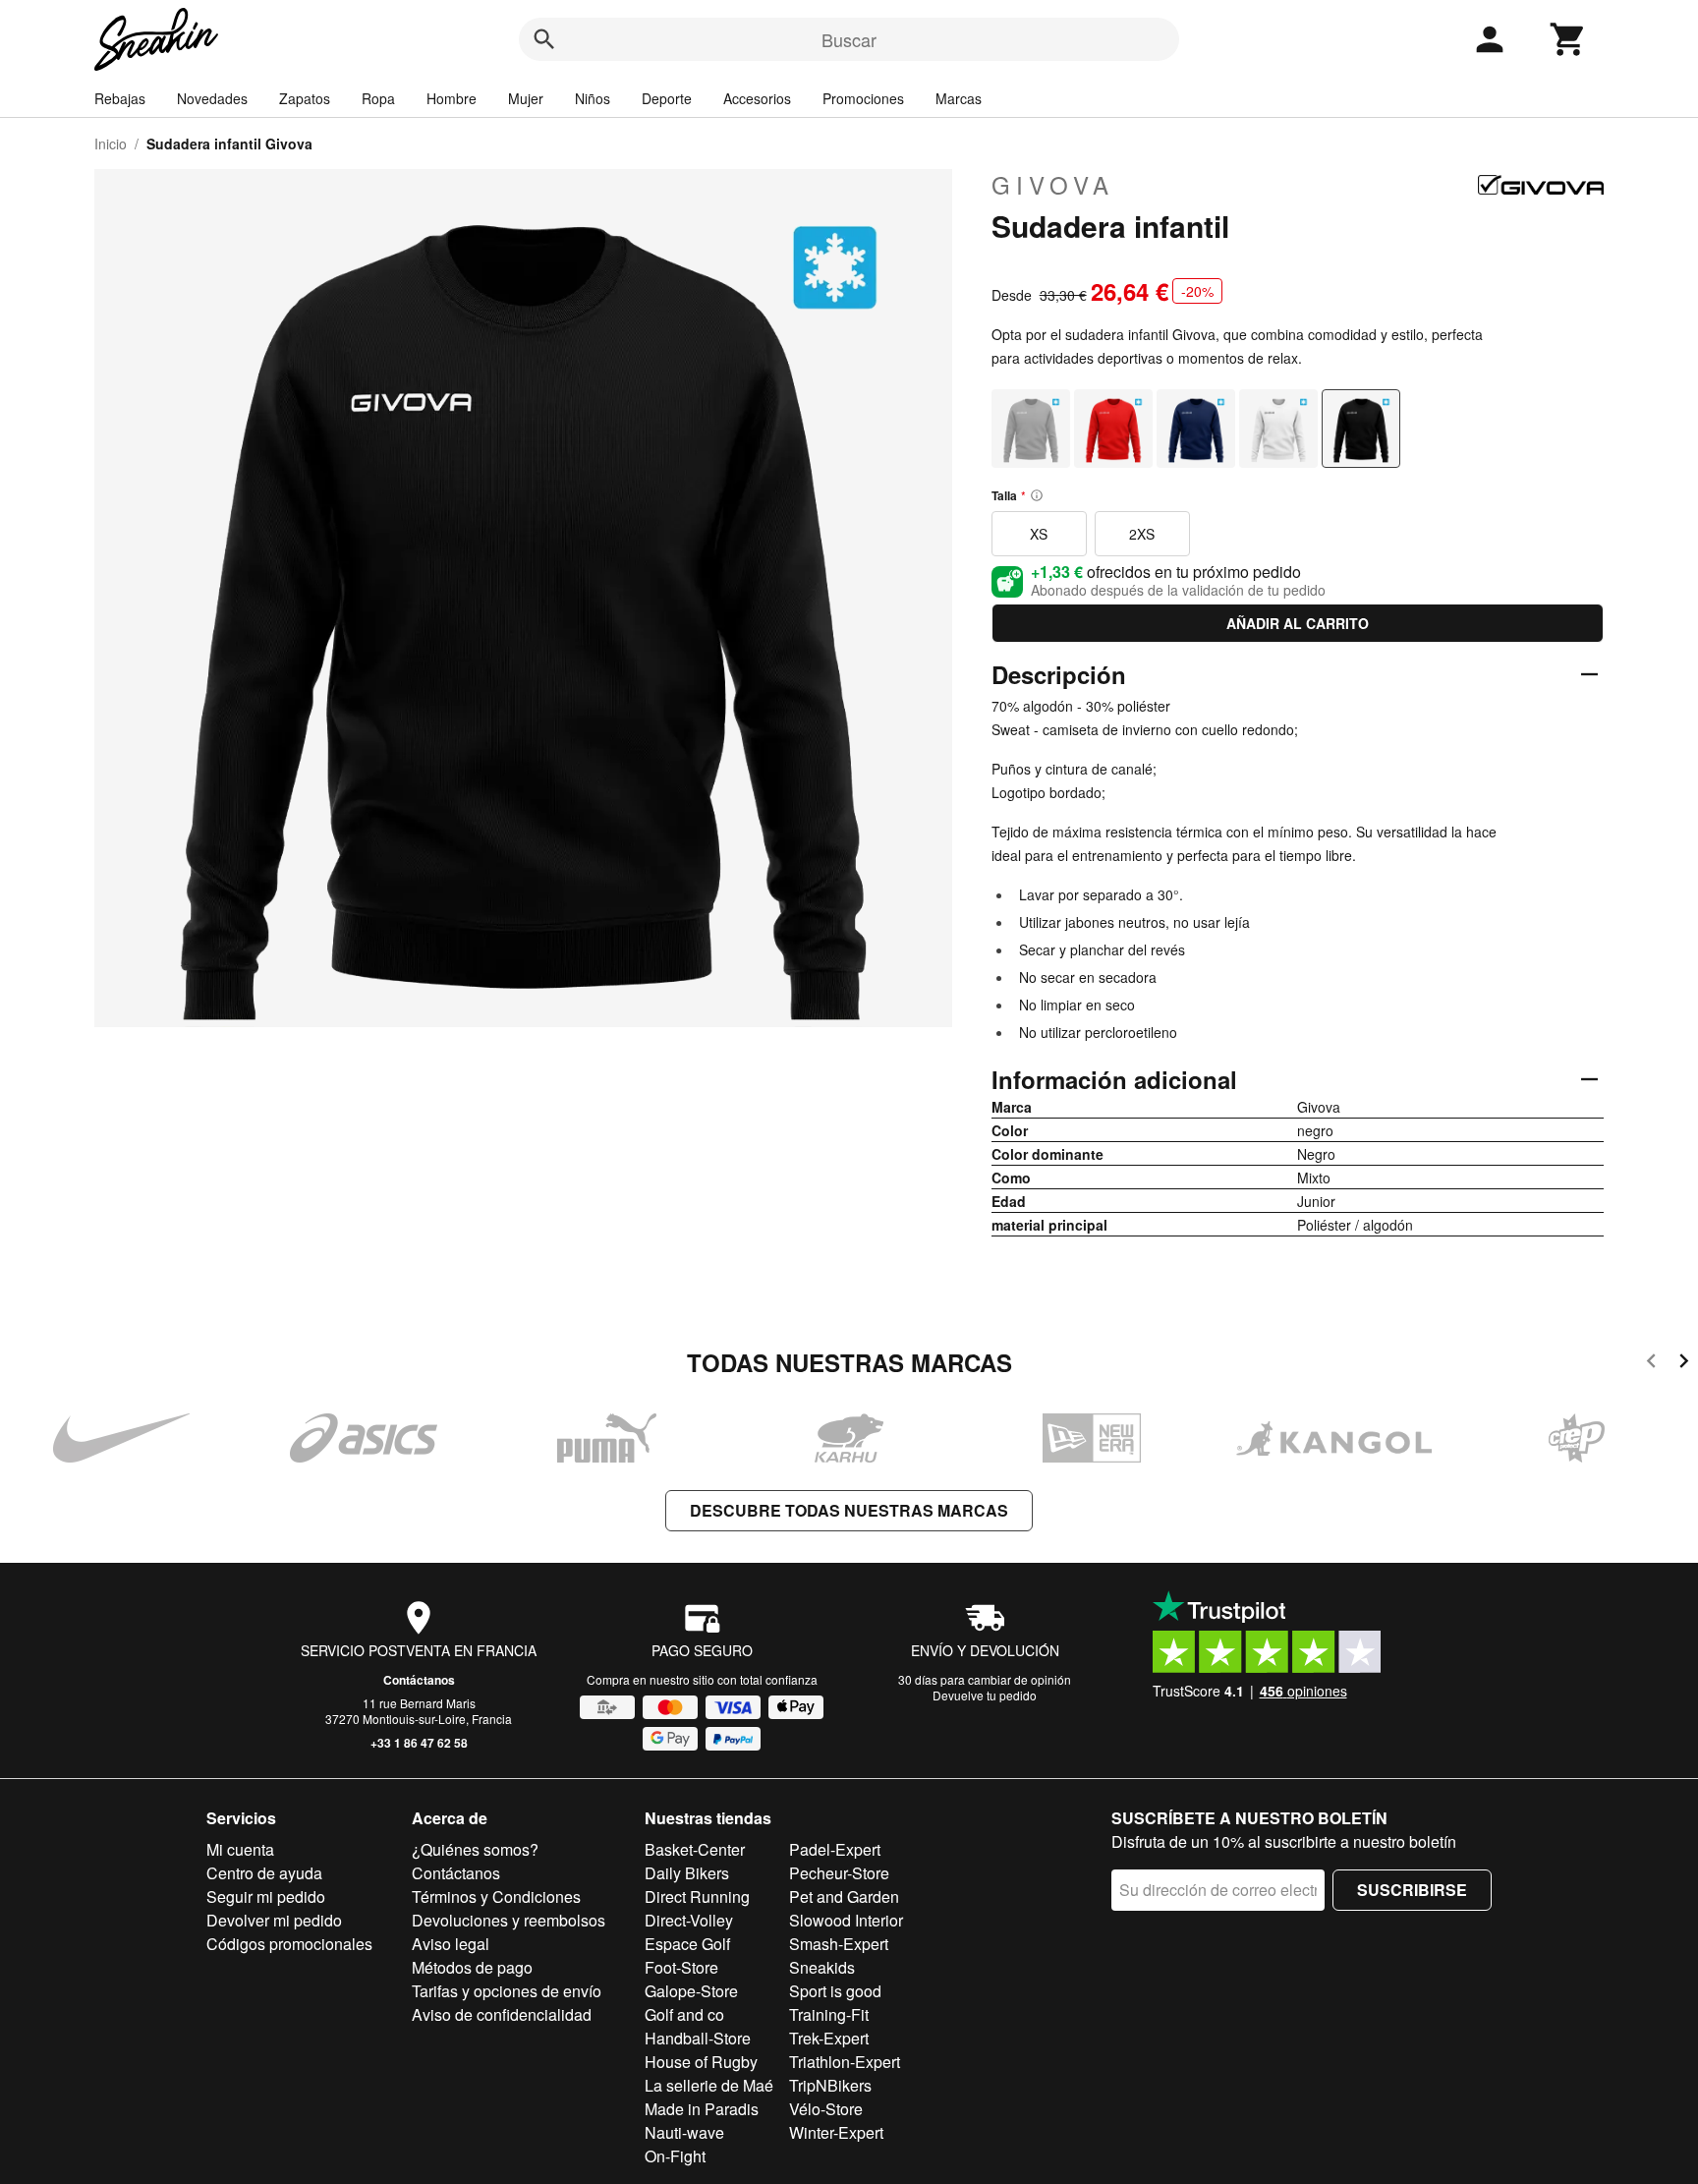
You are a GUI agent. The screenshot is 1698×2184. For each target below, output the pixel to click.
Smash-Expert (839, 1944)
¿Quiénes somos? (475, 1849)
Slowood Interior (846, 1920)
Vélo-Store (826, 2109)
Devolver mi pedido (274, 1920)
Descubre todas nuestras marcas (849, 1510)
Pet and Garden (844, 1897)
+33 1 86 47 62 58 (419, 1743)
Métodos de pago (472, 1967)
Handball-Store (698, 2038)
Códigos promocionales (289, 1944)
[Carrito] (1568, 39)
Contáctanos (419, 1680)
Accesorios (757, 98)
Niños (593, 98)
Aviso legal (451, 1944)
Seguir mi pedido (266, 1897)
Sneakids (822, 1967)
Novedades (212, 98)
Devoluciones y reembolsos (509, 1920)
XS (1039, 534)
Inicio (111, 144)
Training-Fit (829, 2014)
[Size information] (1037, 495)
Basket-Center (695, 1849)
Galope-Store (691, 1991)
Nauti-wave (684, 2132)
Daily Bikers (687, 1873)
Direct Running (697, 1897)
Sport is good (835, 1991)
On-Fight (675, 2156)
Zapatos (305, 98)
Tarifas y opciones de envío (507, 1991)
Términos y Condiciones (496, 1897)
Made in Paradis (702, 2109)
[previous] (1651, 1364)
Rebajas (120, 98)
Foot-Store (681, 1967)
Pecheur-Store (839, 1873)
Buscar (849, 39)
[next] (1684, 1364)
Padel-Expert (835, 1849)
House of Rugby (701, 2062)
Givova (1053, 185)
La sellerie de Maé (709, 2085)
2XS (1142, 534)
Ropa (378, 98)
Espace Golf (687, 1944)
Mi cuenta (240, 1849)
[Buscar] (544, 39)
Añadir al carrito (1298, 623)
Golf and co (684, 2014)
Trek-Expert (829, 2038)
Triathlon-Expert (845, 2062)
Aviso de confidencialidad (502, 2014)
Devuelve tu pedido (985, 1695)
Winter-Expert (836, 2132)
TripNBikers (830, 2085)
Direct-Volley (689, 1920)
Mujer (526, 98)
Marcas (959, 98)
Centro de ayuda (264, 1873)
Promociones (863, 98)
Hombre (452, 98)
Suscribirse (1412, 1890)
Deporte (667, 98)
